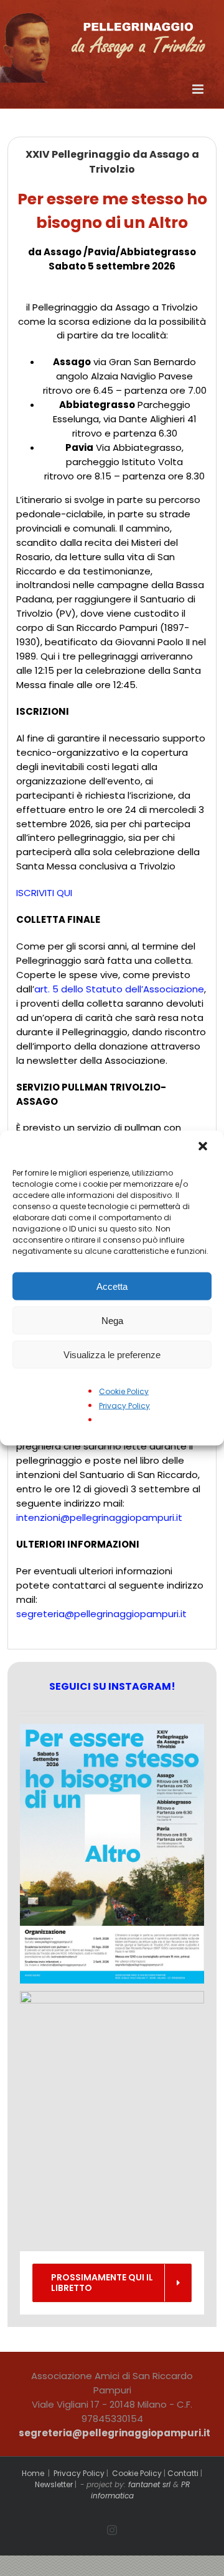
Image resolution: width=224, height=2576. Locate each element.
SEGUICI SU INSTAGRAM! (112, 1686)
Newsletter (54, 2484)
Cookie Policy (124, 1391)
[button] (204, 1148)
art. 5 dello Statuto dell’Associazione (119, 989)
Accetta (112, 1286)
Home (33, 2473)
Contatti (183, 2473)
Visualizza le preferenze (112, 1354)
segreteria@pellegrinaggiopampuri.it (101, 1614)
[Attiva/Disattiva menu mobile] (199, 89)
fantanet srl (149, 2484)
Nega (112, 1320)
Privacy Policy (124, 1406)
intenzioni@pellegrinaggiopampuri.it (99, 1517)
